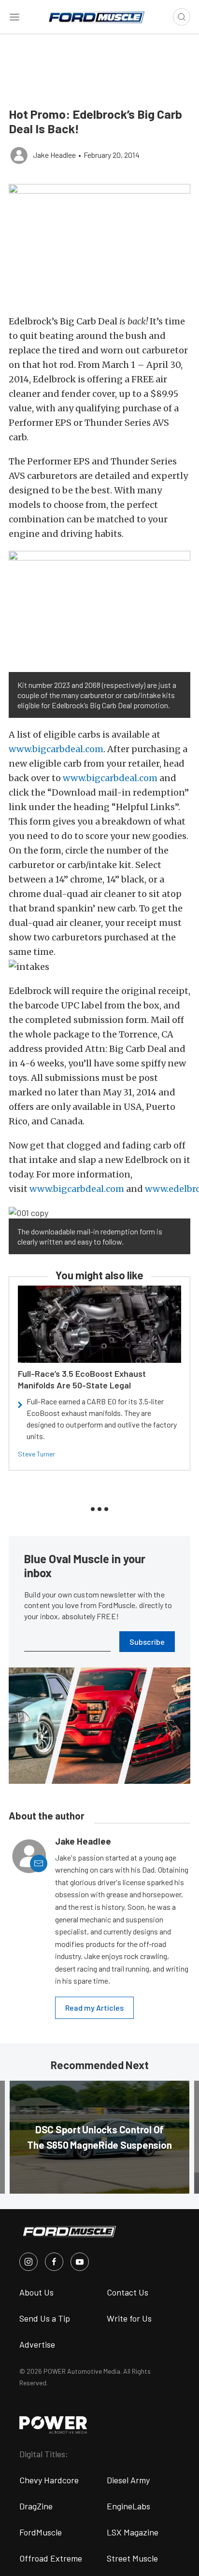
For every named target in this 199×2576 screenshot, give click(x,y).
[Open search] (182, 17)
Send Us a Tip (45, 2318)
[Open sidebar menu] (14, 17)
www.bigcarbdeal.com (77, 1189)
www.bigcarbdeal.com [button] (56, 749)
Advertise (37, 2344)
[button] (99, 244)
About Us (36, 2292)
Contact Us (128, 2292)
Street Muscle (132, 2558)
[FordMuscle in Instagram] (28, 2262)
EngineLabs (128, 2506)
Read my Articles (94, 2008)
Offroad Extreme (51, 2558)
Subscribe (147, 1642)
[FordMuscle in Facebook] (54, 2262)
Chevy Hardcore (49, 2480)
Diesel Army (128, 2480)
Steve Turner (36, 1454)
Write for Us (129, 2318)
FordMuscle (41, 2532)
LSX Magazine (133, 2532)
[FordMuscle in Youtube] (80, 2262)
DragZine (36, 2506)
